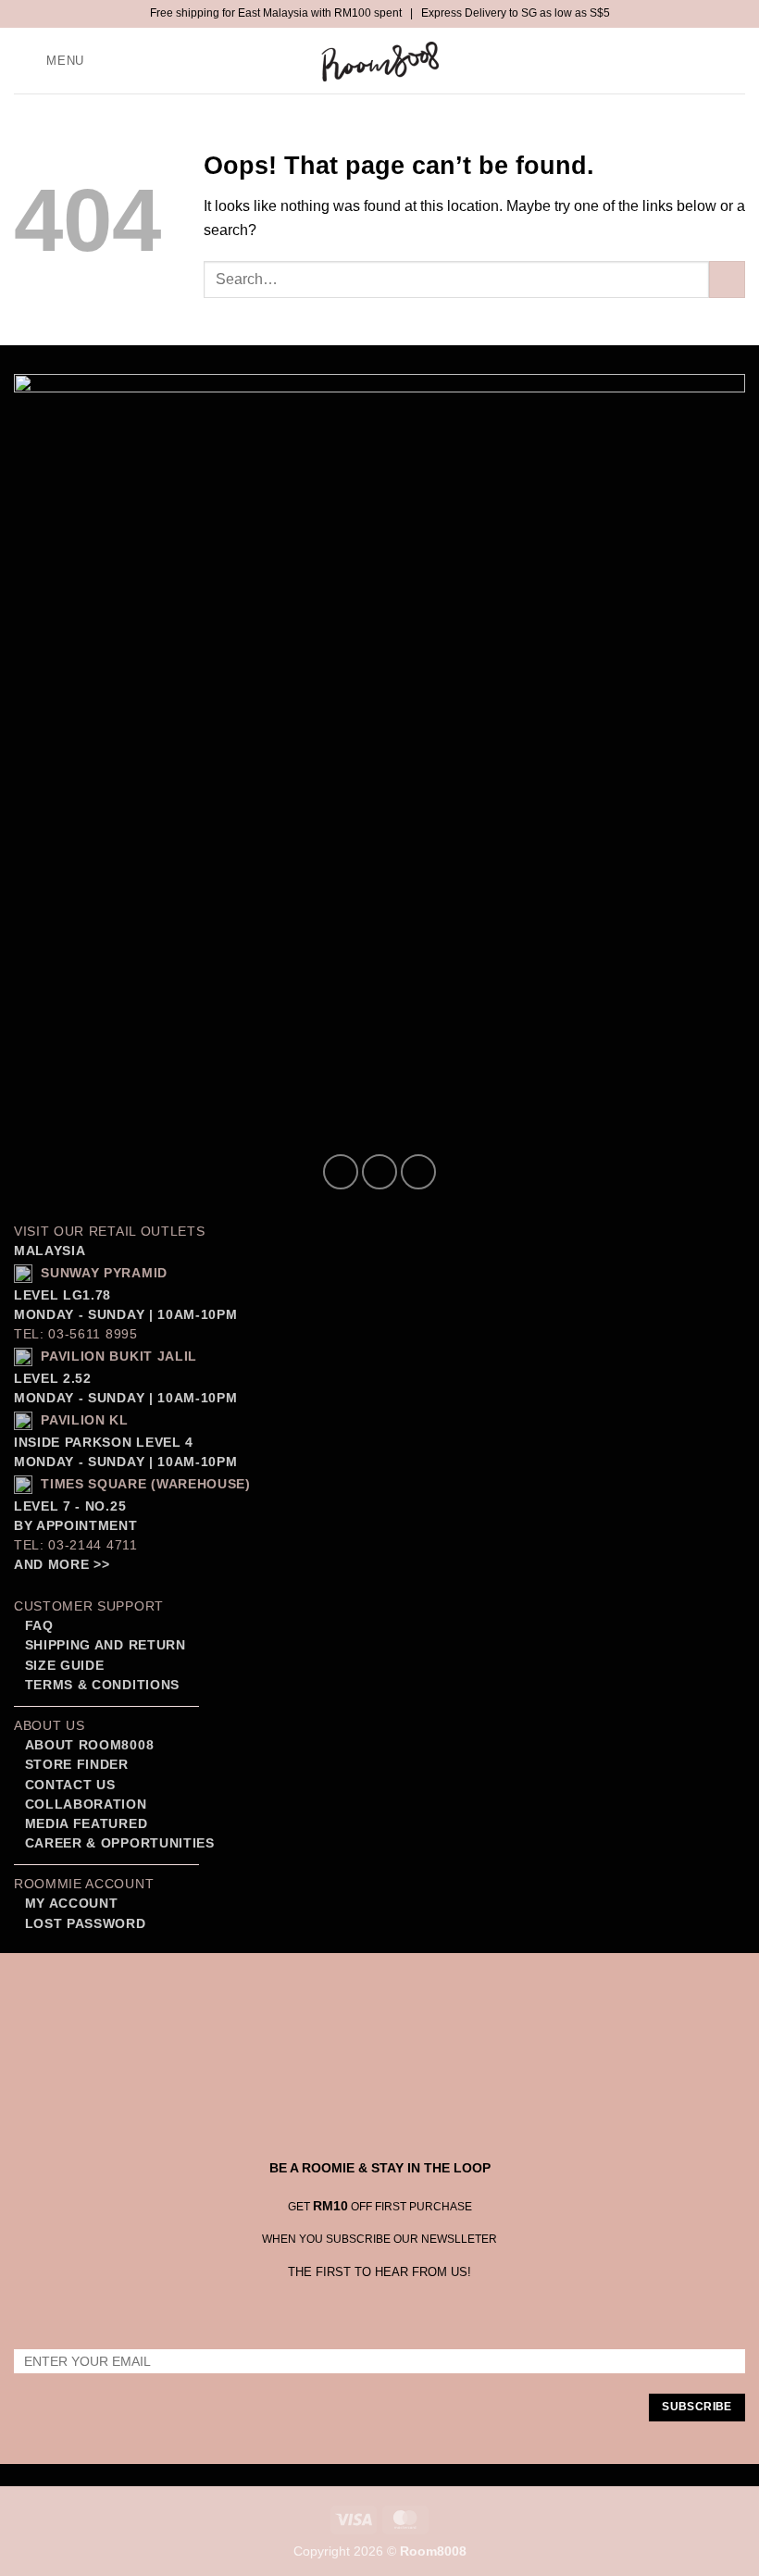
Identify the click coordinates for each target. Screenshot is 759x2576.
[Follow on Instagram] (379, 1172)
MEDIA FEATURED (84, 1824)
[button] (52, 61)
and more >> (62, 1565)
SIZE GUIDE (62, 1666)
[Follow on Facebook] (341, 1172)
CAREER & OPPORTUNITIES (120, 1843)
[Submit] (727, 279)
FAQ (37, 1626)
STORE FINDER (77, 1765)
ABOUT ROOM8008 (90, 1745)
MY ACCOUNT (72, 1904)
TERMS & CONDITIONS (100, 1685)
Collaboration (86, 1804)
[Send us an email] (418, 1172)
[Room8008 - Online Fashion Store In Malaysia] (379, 61)
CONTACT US (70, 1785)
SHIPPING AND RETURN (106, 1645)
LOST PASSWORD (86, 1924)
